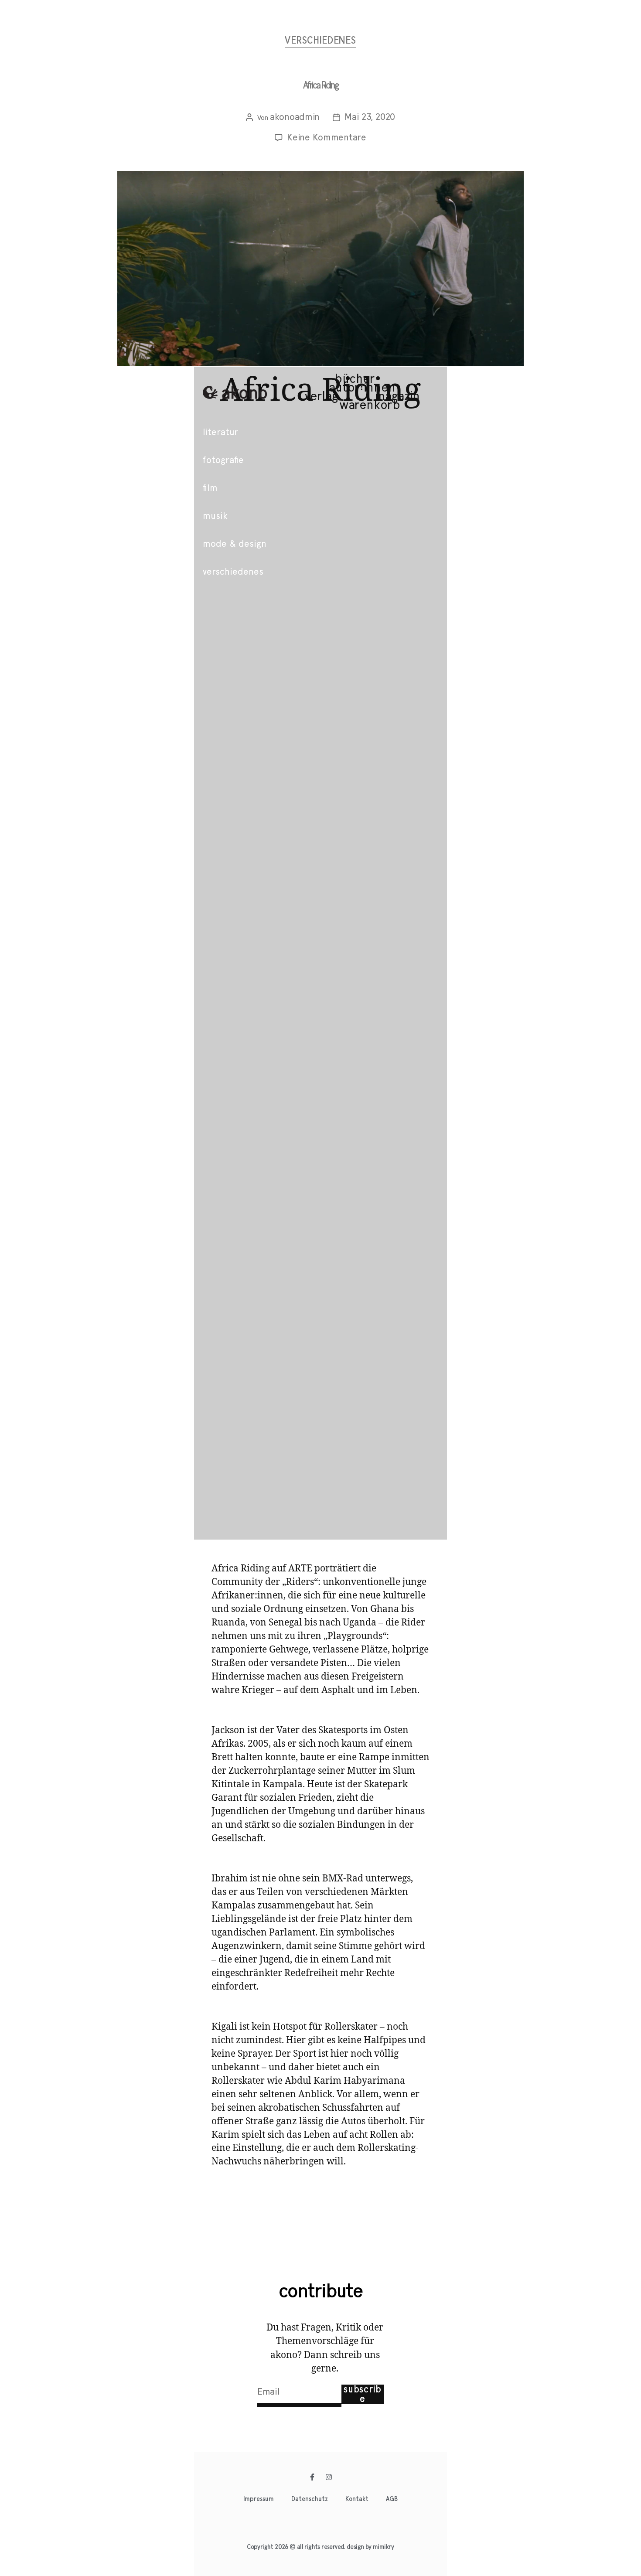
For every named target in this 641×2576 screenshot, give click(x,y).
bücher (355, 379)
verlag (321, 396)
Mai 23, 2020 (370, 117)
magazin (397, 396)
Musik (215, 516)
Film (210, 488)
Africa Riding (320, 85)
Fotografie (223, 460)
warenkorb (370, 405)
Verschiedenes (320, 41)
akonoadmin (295, 117)
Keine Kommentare (327, 137)
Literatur (220, 432)
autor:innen (362, 388)
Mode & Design (235, 544)
